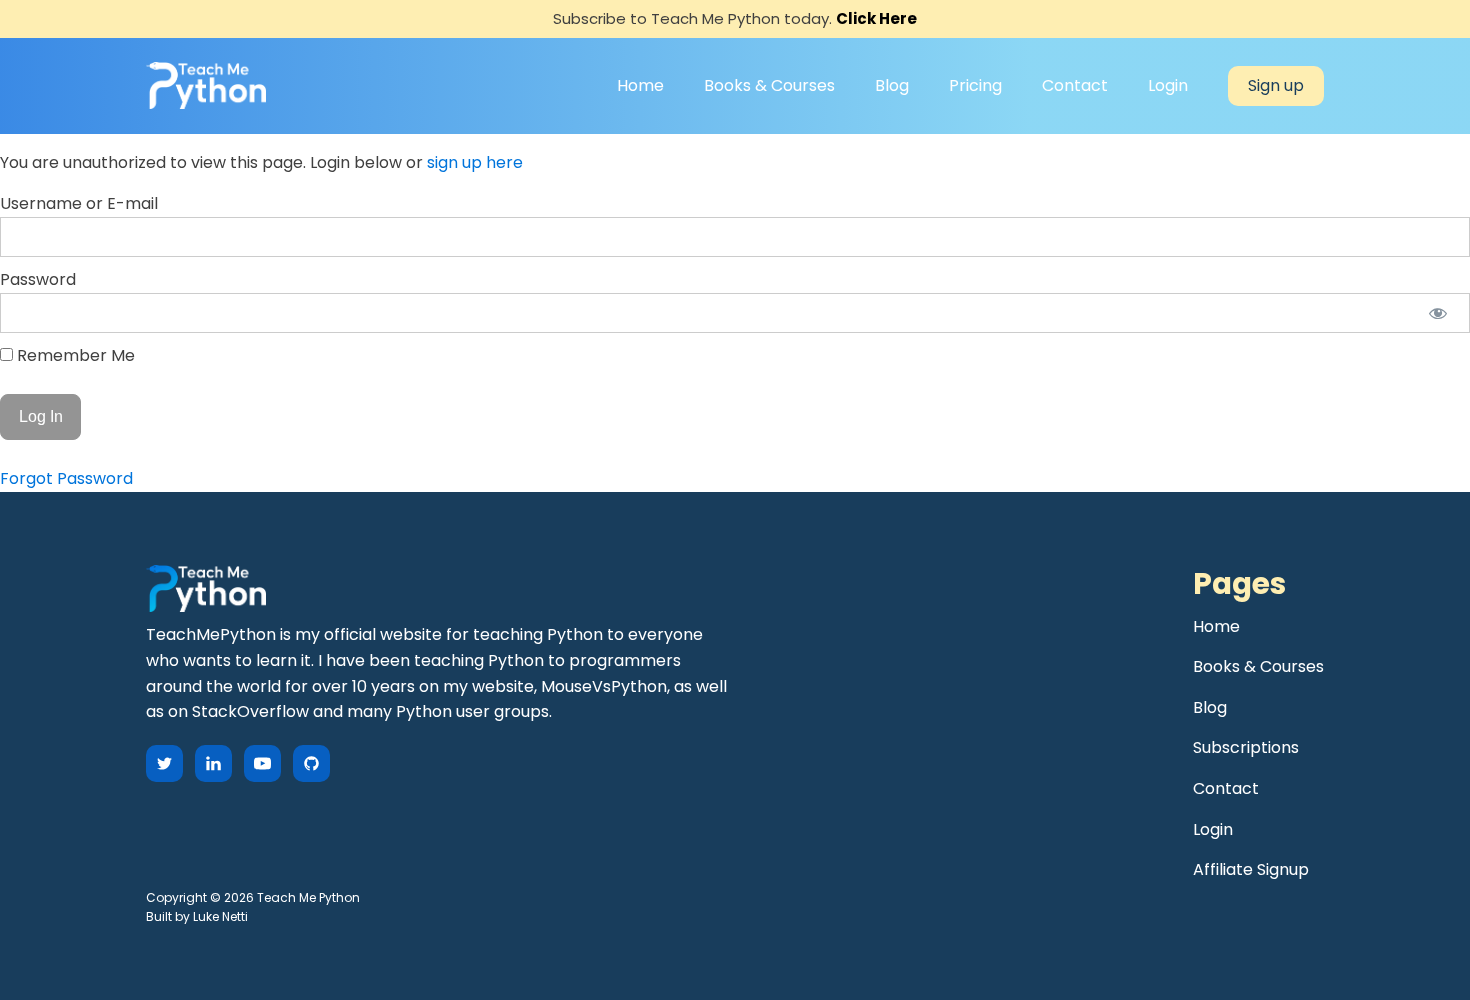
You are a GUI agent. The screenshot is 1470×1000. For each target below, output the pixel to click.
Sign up (1276, 85)
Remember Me (74, 355)
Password (38, 279)
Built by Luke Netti (197, 916)
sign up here (475, 162)
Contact (1075, 85)
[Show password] (1437, 313)
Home (640, 85)
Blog (892, 85)
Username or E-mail (79, 203)
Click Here (876, 18)
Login (1168, 85)
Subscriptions (1246, 747)
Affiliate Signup (1251, 869)
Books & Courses (769, 85)
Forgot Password (66, 478)
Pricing (975, 85)
